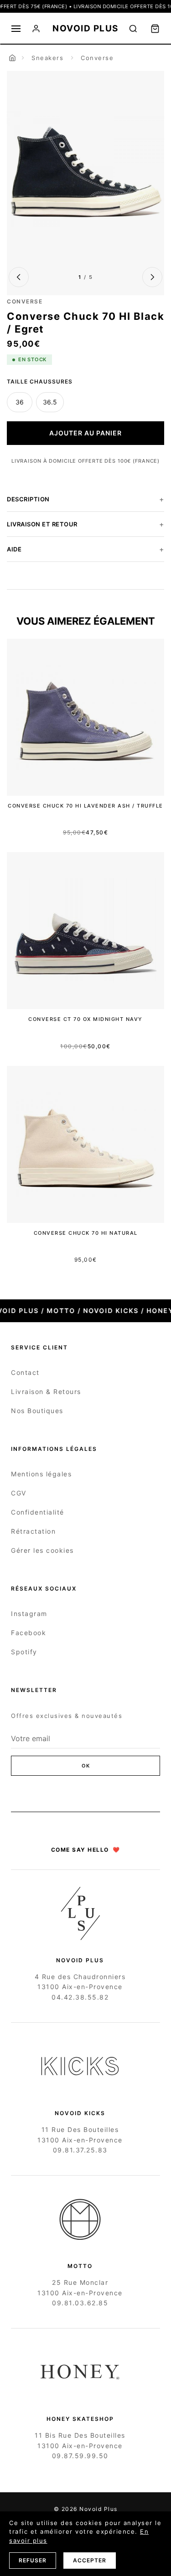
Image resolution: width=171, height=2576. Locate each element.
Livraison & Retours (46, 1392)
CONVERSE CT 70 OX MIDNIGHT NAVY (85, 1019)
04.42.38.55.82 (80, 1997)
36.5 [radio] (50, 402)
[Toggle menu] (16, 29)
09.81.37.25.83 (80, 2150)
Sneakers (47, 58)
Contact (25, 1372)
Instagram (29, 1614)
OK (86, 1766)
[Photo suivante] (152, 277)
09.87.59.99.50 (80, 2456)
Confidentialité (38, 1512)
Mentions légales (41, 1474)
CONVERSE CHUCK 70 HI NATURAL (86, 1233)
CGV (19, 1493)
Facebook (28, 1633)
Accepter (90, 2560)
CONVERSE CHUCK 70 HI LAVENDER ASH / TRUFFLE (85, 806)
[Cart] (155, 29)
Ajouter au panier (85, 433)
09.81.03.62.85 (80, 2303)
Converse (97, 58)
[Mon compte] (36, 29)
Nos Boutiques (37, 1411)
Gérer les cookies (42, 1550)
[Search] (133, 29)
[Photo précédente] (19, 277)
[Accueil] (12, 58)
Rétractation (33, 1531)
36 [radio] (20, 402)
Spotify (24, 1652)
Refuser (33, 2560)
